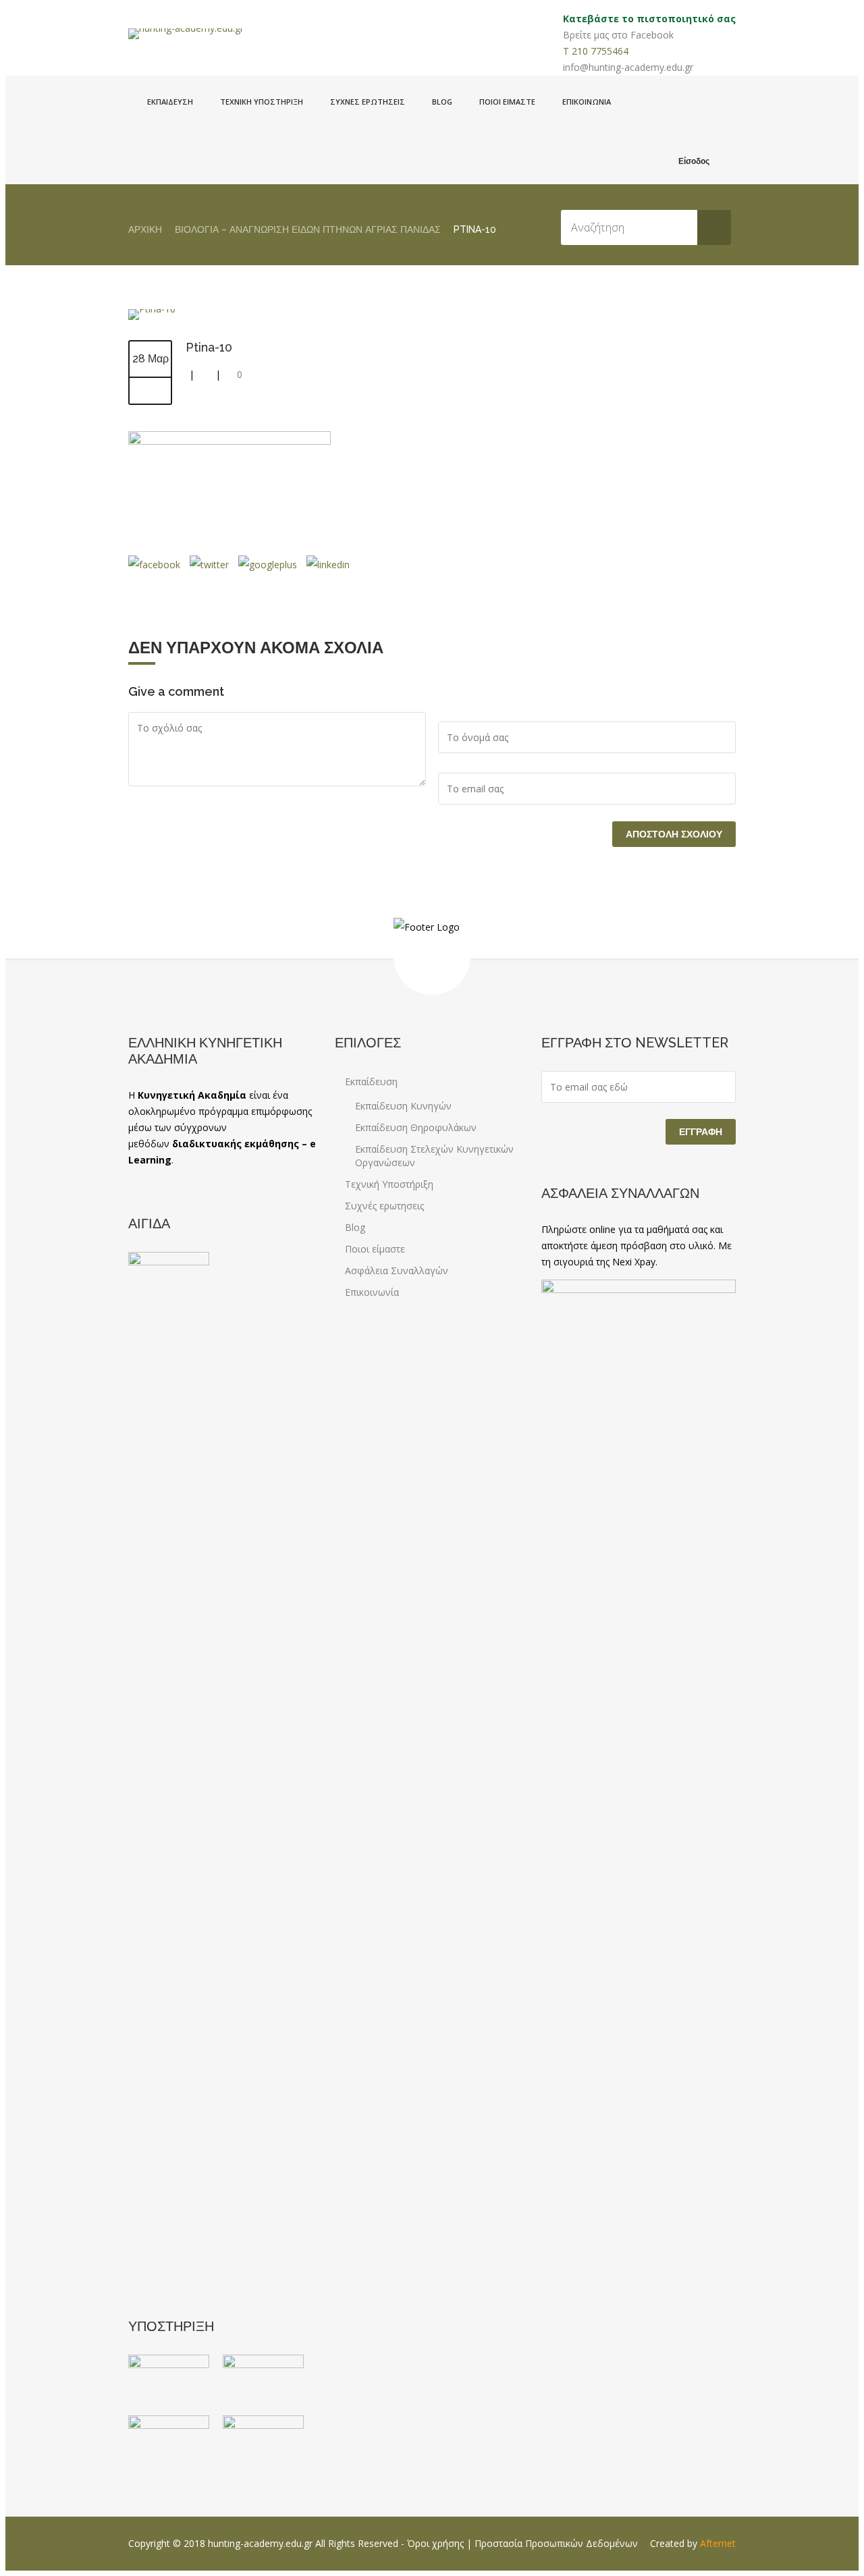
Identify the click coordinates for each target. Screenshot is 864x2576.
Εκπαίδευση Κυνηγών (403, 1106)
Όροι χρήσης (435, 2543)
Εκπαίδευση (170, 102)
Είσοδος (694, 161)
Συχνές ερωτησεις (368, 102)
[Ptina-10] (152, 309)
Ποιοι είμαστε (507, 102)
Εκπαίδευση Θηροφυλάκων (416, 1127)
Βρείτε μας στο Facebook (618, 35)
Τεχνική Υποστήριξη (262, 102)
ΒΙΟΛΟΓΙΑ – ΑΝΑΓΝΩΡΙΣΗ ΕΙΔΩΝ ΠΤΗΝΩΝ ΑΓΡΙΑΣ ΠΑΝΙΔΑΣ (308, 229)
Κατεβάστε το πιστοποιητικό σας (649, 19)
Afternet (718, 2543)
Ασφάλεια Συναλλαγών (397, 1270)
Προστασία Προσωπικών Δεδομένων (556, 2543)
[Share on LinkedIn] (327, 565)
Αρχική (145, 229)
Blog (442, 102)
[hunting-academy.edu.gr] (186, 34)
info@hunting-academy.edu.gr (628, 67)
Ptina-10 (209, 347)
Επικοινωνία (587, 102)
